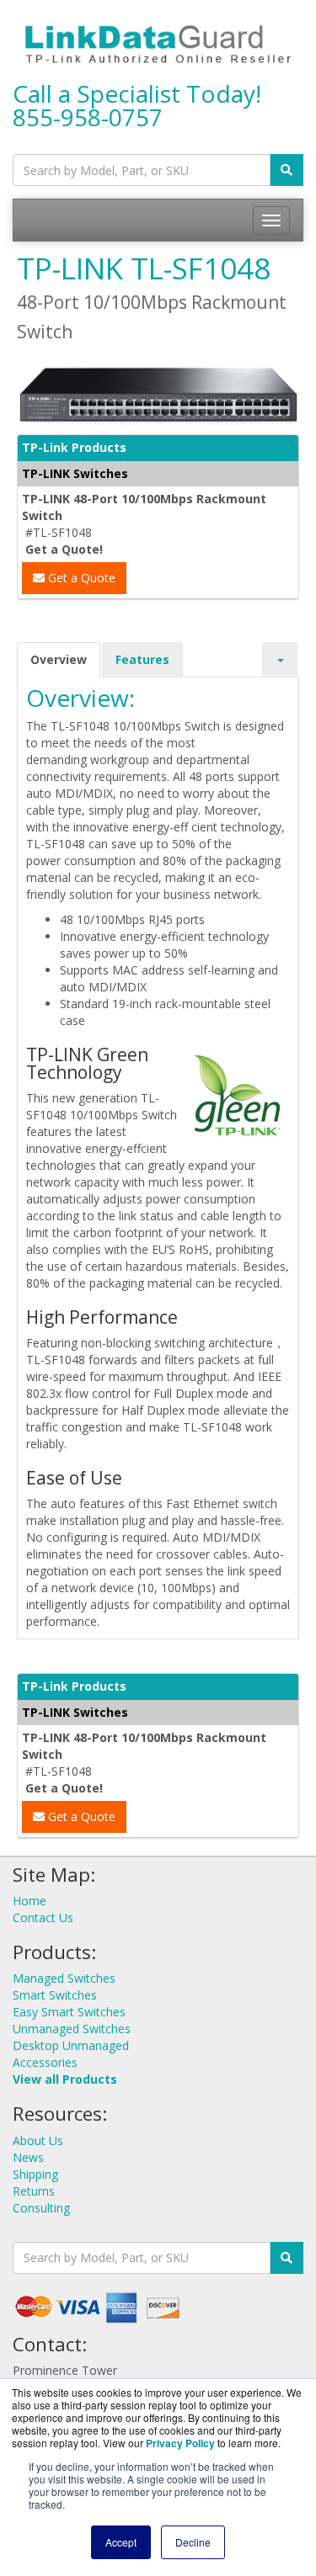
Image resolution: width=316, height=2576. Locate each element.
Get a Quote (80, 578)
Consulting (41, 2208)
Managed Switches (64, 1978)
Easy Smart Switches (69, 2012)
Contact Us (43, 1917)
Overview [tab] (59, 659)
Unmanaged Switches (72, 2029)
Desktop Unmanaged (71, 2045)
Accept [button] (121, 2542)
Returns (34, 2191)
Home (29, 1901)
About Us (38, 2140)
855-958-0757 (88, 117)
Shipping (35, 2174)
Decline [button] (193, 2542)
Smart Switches (55, 1995)
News (28, 2157)
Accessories (45, 2062)
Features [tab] (142, 659)
